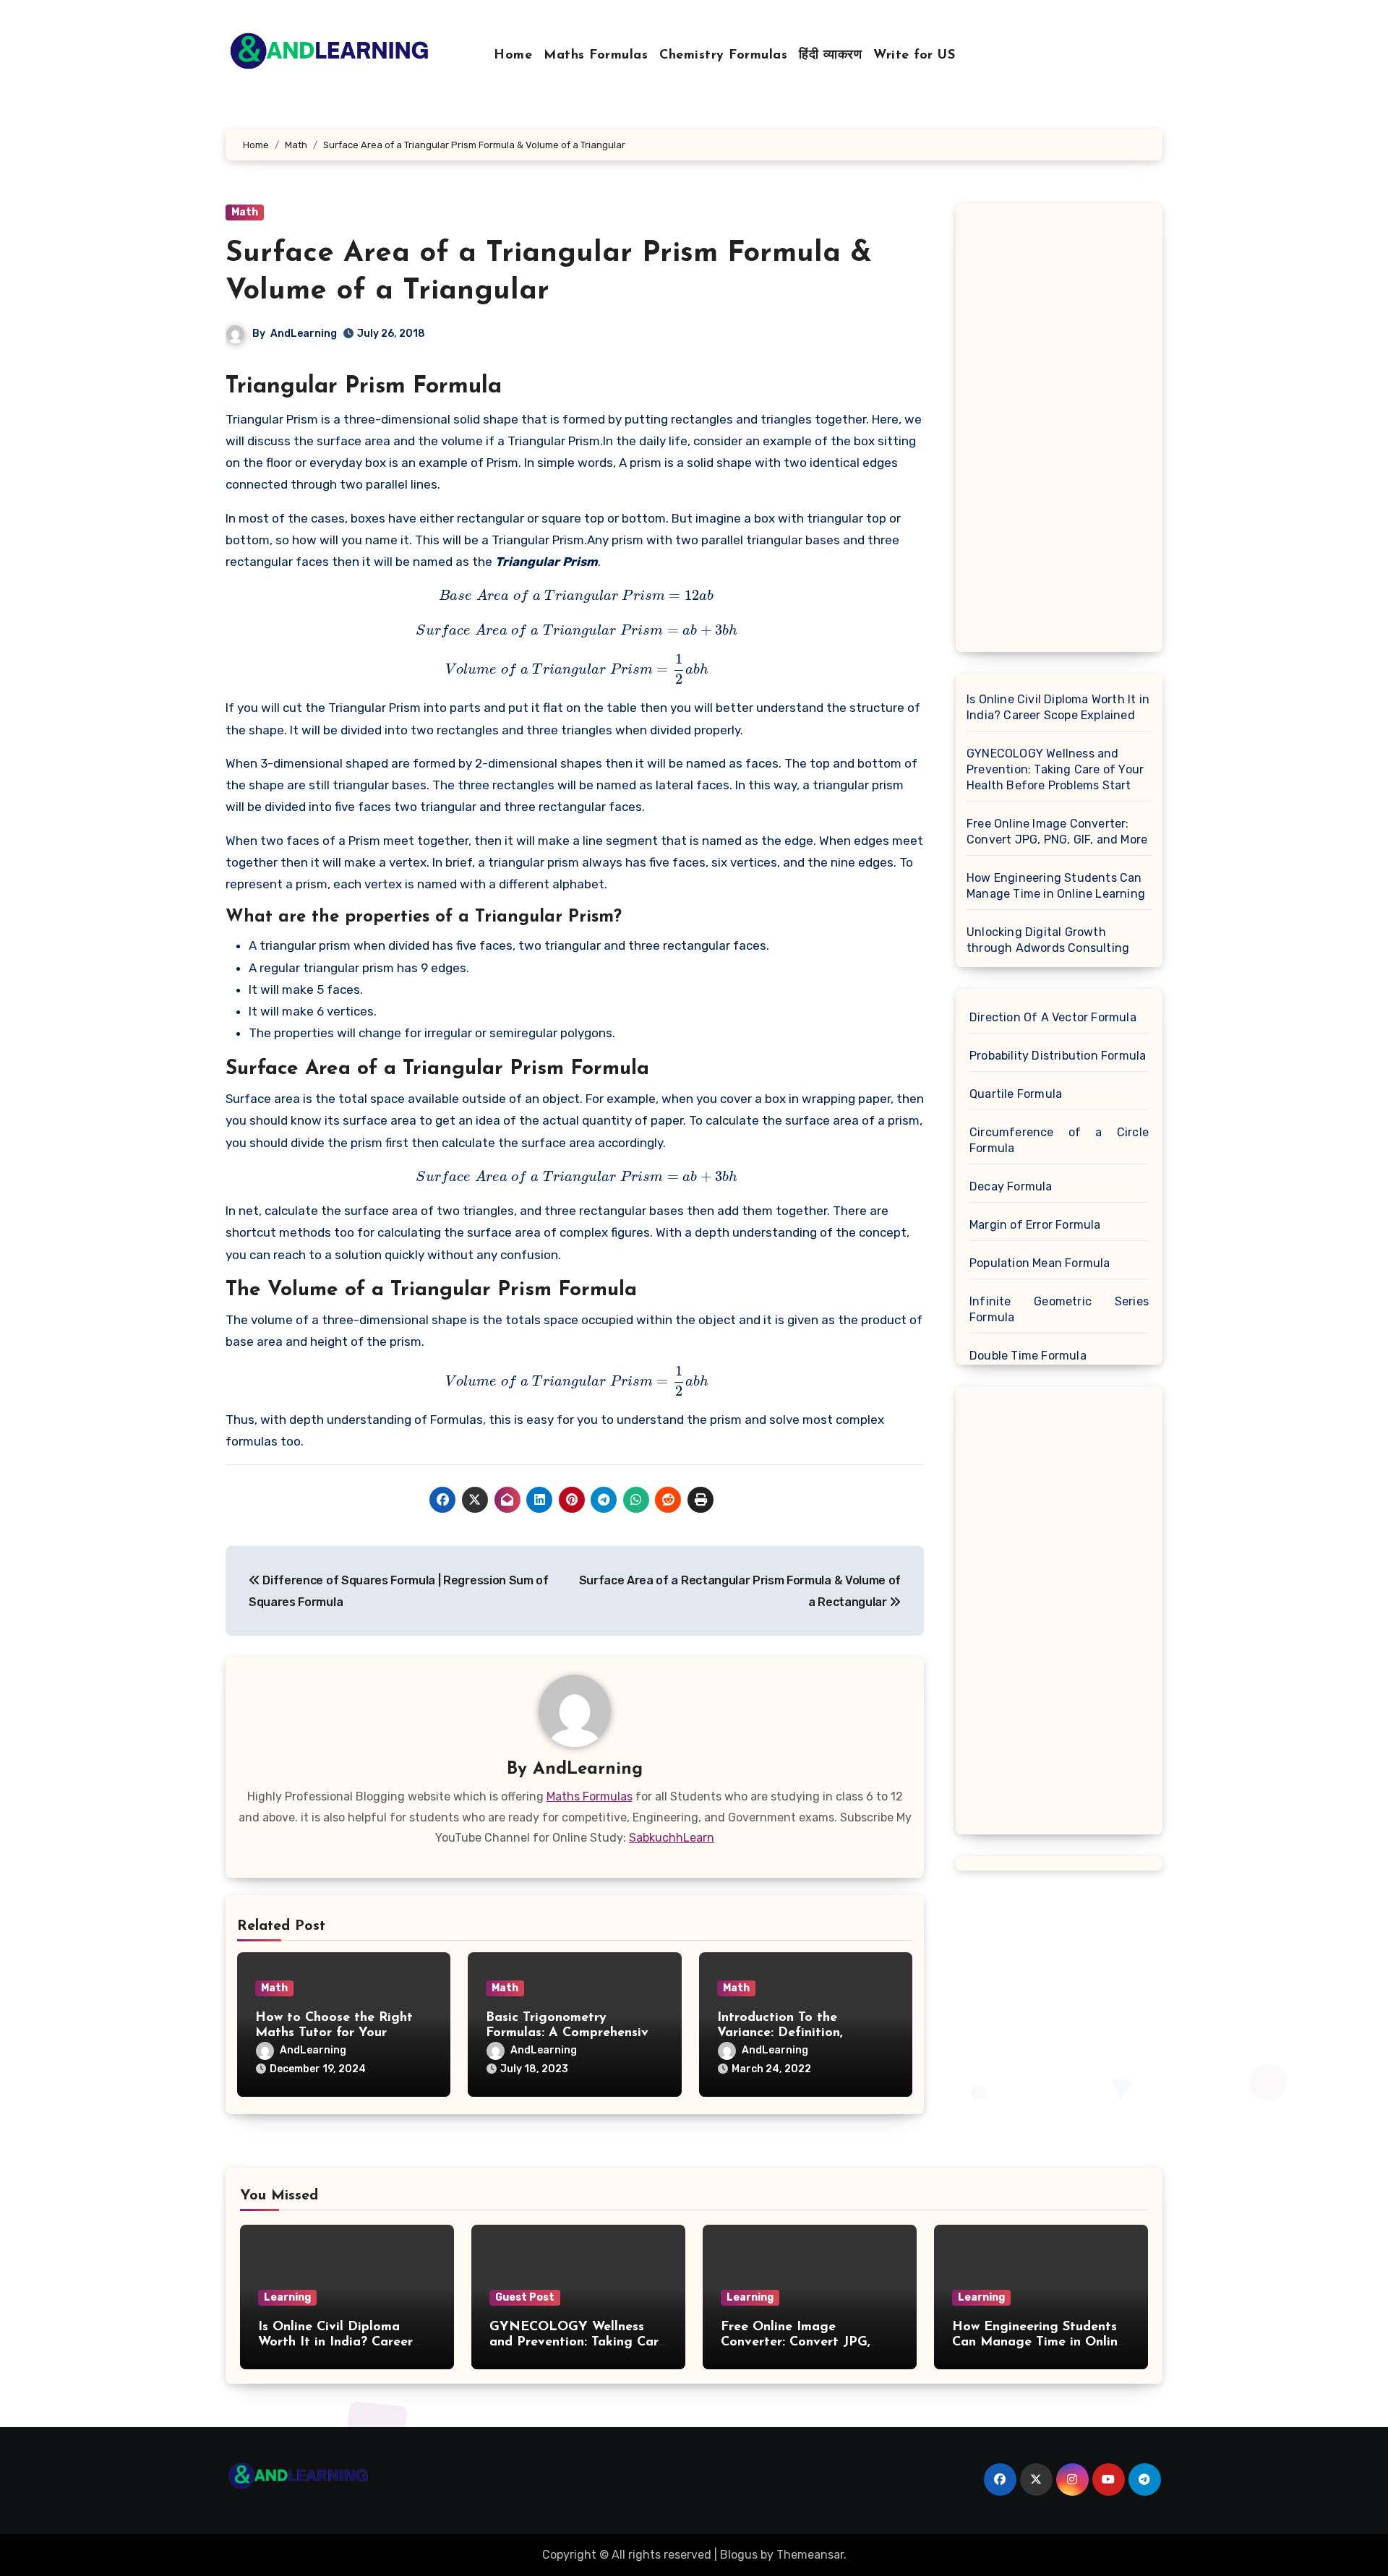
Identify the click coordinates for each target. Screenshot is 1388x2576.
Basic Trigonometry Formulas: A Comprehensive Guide (571, 2034)
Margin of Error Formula (1035, 1225)
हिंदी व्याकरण (830, 56)
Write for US (914, 56)
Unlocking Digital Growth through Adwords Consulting (1048, 940)
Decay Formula (1011, 1186)
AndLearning (304, 334)
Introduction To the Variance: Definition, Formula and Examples (787, 2034)
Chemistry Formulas (723, 56)
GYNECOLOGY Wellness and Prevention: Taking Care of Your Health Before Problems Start (1055, 769)
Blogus (739, 2555)
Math (245, 212)
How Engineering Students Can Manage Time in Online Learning (1056, 886)
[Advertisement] (1061, 432)
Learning (287, 2297)
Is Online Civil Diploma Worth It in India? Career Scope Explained (1058, 707)
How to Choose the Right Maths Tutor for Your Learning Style (334, 2034)
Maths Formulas (596, 56)
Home (513, 56)
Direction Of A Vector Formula (1053, 1017)
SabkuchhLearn (672, 1838)
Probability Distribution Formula (1058, 1056)
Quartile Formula (1016, 1094)
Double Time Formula (1028, 1356)
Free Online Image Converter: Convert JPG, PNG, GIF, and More (1057, 832)
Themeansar (810, 2555)
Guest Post (525, 2297)
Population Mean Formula (1040, 1263)
